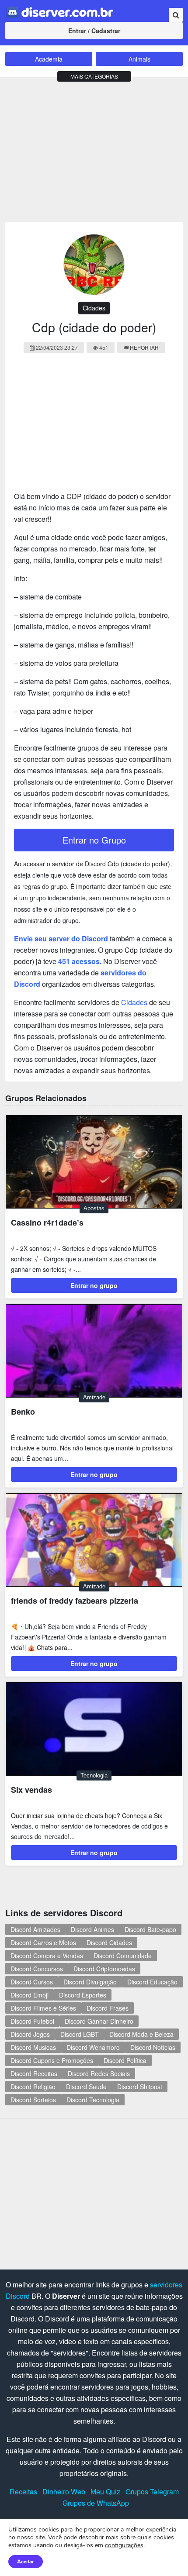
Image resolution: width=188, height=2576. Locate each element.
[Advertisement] (94, 148)
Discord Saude (86, 2087)
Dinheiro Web (64, 2492)
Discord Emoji (30, 1995)
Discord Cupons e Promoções (52, 2060)
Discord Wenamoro (93, 2047)
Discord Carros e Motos (43, 1942)
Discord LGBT (80, 2034)
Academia (49, 59)
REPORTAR (144, 347)
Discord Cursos (32, 1982)
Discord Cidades (109, 1942)
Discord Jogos (30, 2034)
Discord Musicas (33, 2047)
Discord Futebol (32, 2021)
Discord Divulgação (90, 1982)
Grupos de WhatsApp (96, 2503)
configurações (124, 2545)
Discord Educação (152, 1982)
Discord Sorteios (33, 2100)
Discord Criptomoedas (104, 1969)
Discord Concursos (37, 1969)
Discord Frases (108, 2008)
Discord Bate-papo (150, 1929)
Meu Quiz (105, 2492)
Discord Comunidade (123, 1956)
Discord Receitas (34, 2073)
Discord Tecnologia (93, 2100)
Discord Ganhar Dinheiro (99, 2021)
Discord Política (125, 2060)
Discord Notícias (153, 2047)
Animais (139, 59)
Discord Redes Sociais (99, 2073)
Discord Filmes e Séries (43, 2008)
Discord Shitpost (140, 2087)
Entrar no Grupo (94, 840)
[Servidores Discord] (60, 12)
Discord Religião (33, 2087)
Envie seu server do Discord (61, 938)
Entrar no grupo (94, 1285)
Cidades (94, 308)
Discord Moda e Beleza (141, 2034)
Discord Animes (92, 1929)
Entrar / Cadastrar (94, 31)
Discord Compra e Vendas (47, 1956)
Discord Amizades (35, 1929)
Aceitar (26, 2562)
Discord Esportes (83, 1995)
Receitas (23, 2492)
